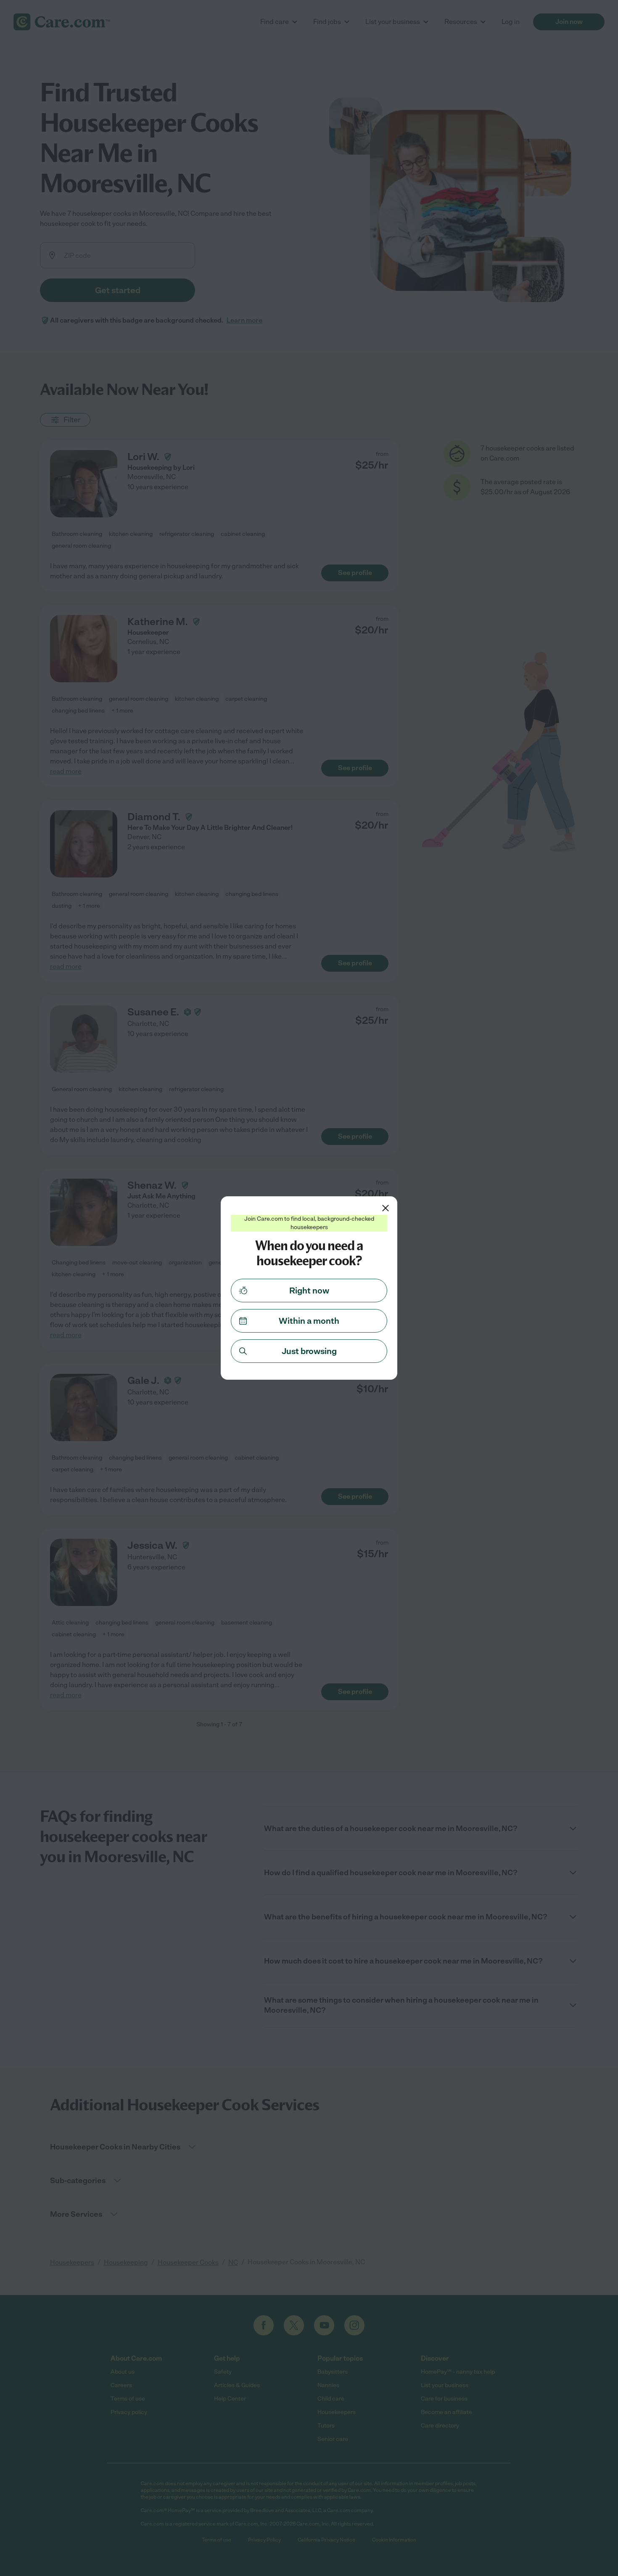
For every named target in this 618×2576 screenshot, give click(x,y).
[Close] (386, 1208)
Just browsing (309, 1351)
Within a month (309, 1321)
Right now (309, 1291)
